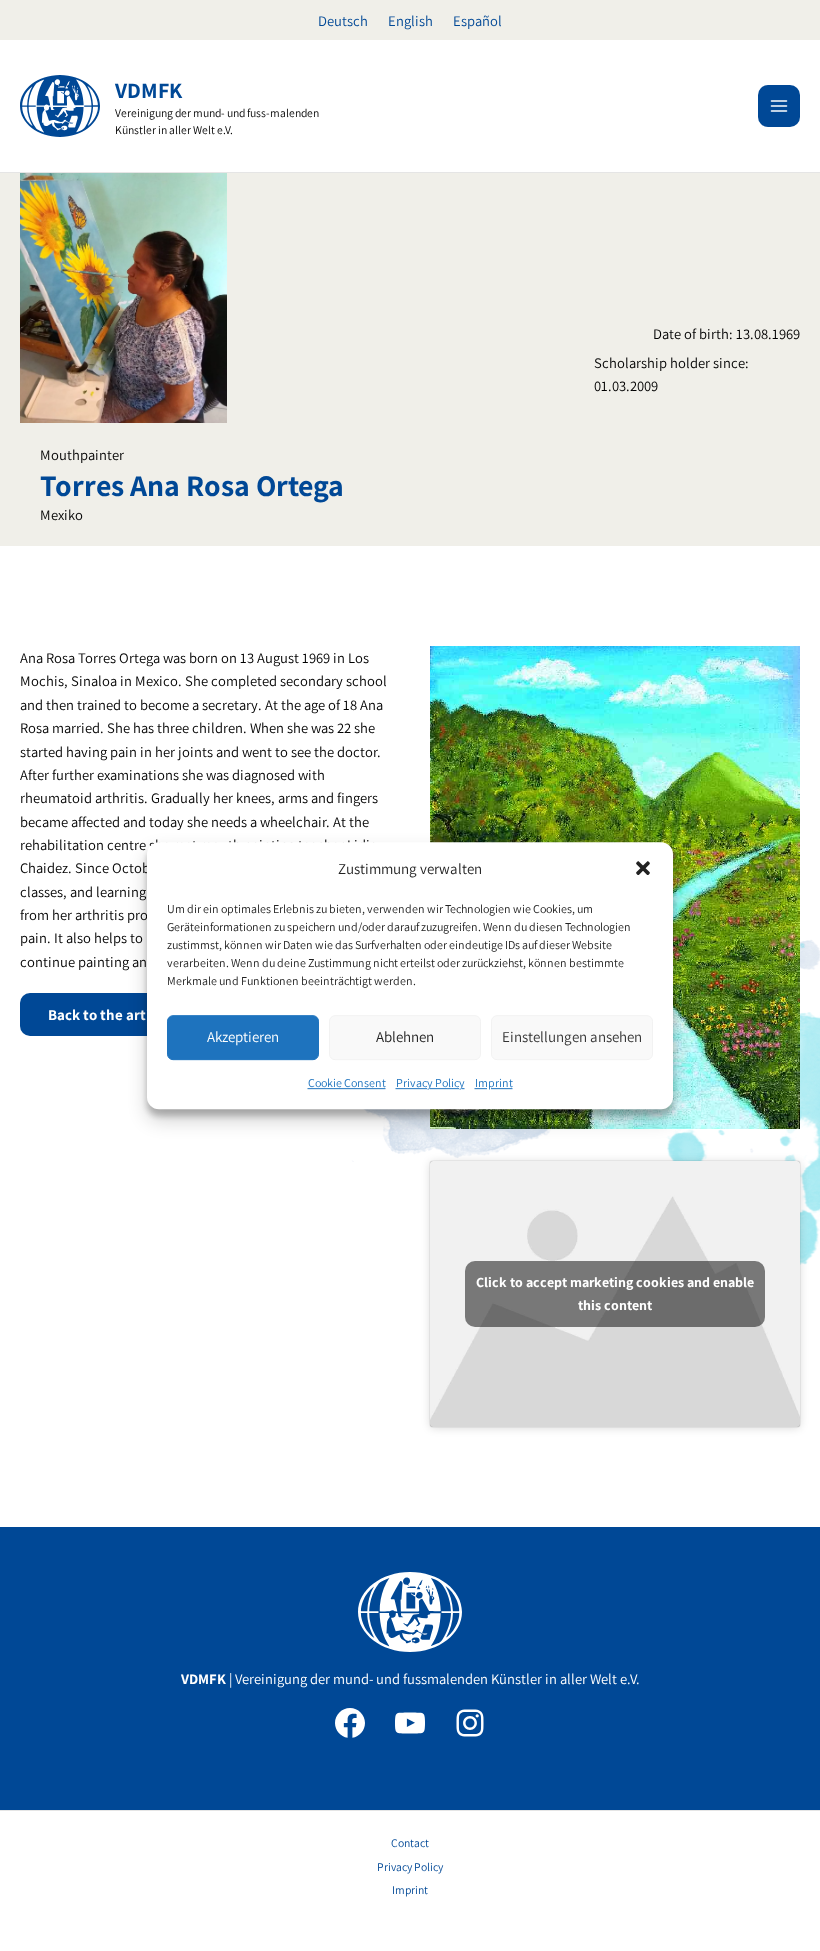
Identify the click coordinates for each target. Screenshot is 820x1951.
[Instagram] (470, 1723)
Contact (410, 1842)
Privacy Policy (430, 1082)
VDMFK (148, 90)
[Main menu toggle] (779, 106)
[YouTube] (410, 1723)
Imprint (494, 1082)
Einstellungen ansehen (572, 1037)
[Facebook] (350, 1723)
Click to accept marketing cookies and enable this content (615, 1293)
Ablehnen (405, 1037)
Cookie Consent (347, 1082)
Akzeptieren (243, 1037)
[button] (643, 868)
